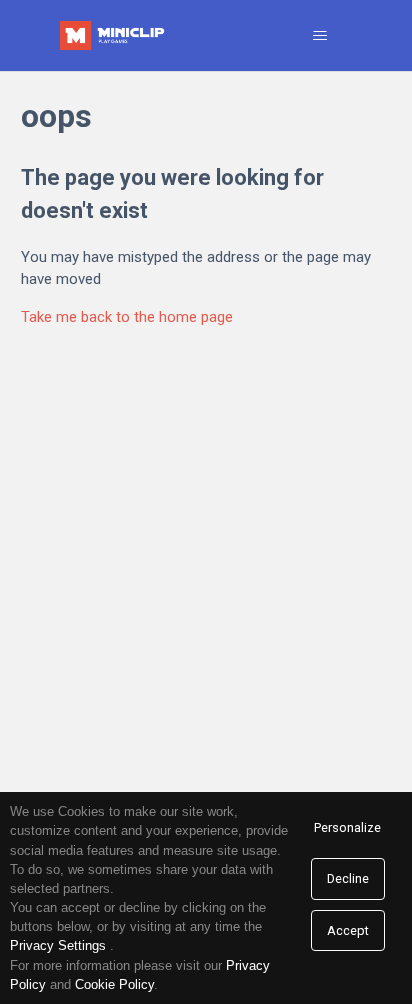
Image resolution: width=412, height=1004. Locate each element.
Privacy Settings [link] (58, 945)
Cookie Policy (114, 984)
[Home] (114, 35)
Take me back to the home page (127, 317)
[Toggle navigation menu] (320, 36)
